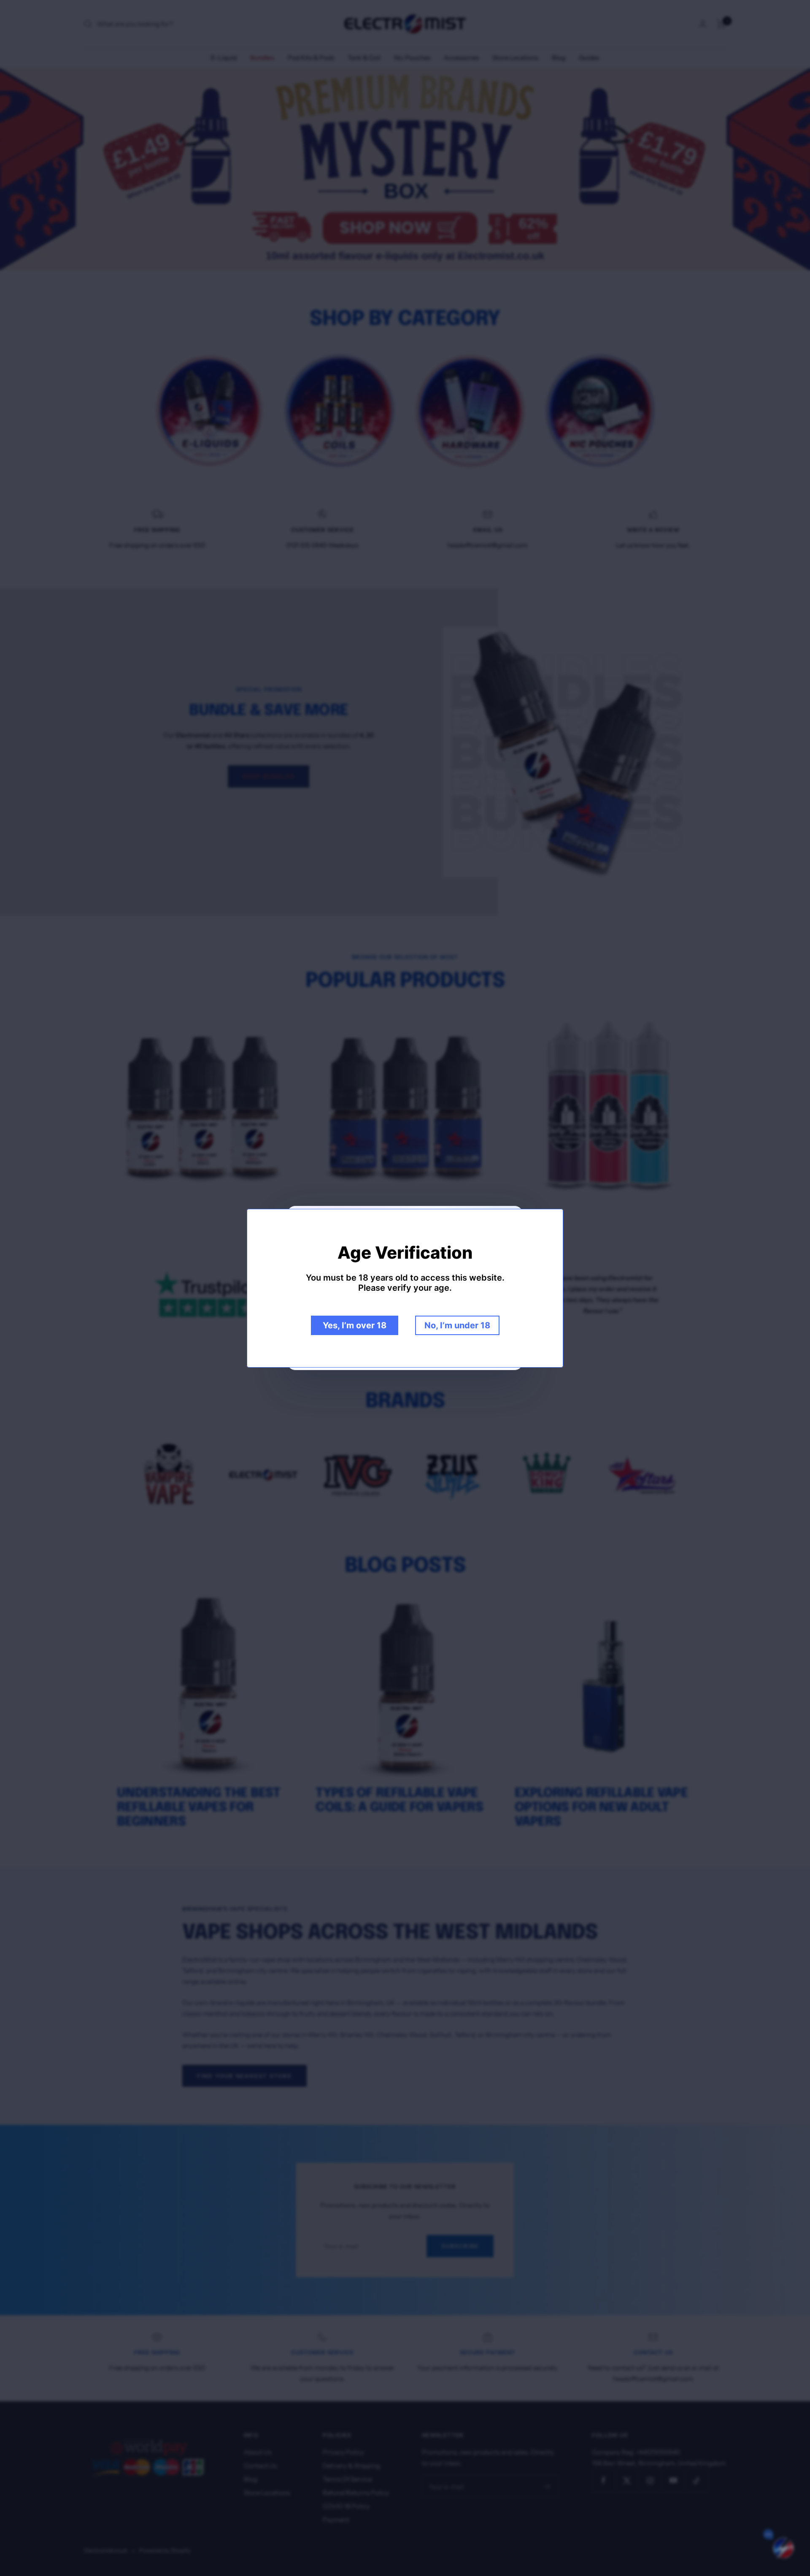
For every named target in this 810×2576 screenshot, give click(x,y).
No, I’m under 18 (457, 1325)
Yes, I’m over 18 (355, 1325)
